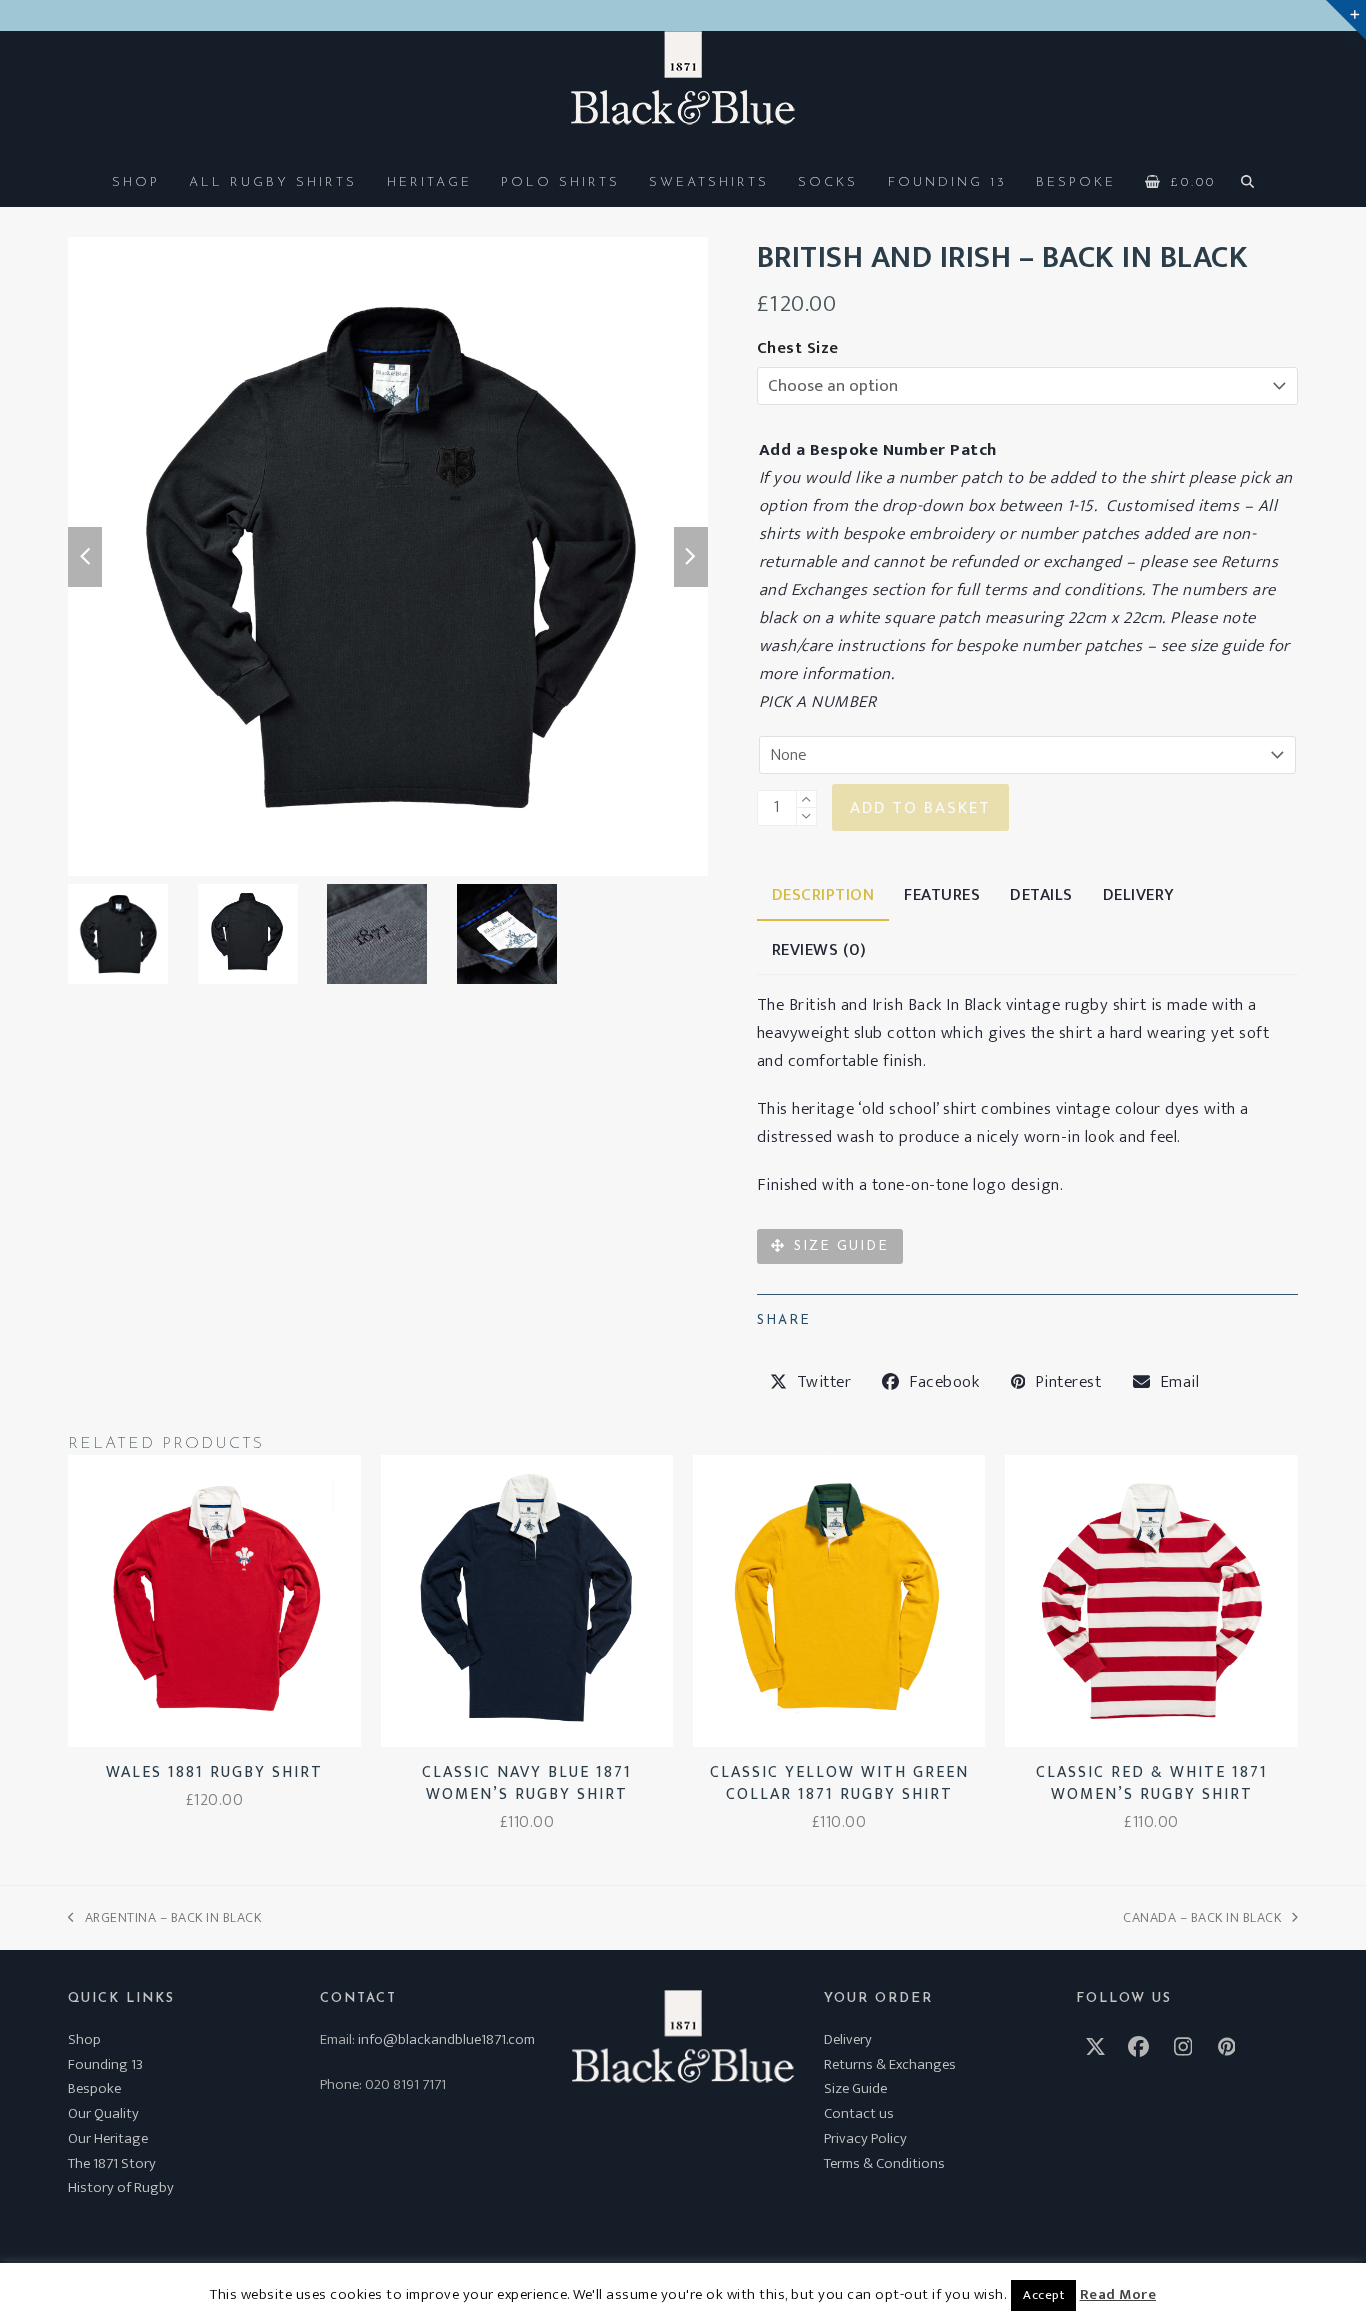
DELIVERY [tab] (1139, 895)
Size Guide (855, 2088)
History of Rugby (121, 2187)
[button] (1181, 181)
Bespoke (94, 2088)
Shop (84, 2039)
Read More (1118, 2295)
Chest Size (798, 348)
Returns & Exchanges (890, 2064)
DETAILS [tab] (1041, 895)
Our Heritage (108, 2138)
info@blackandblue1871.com (446, 2039)
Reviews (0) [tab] (819, 950)
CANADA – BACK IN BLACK (1202, 1917)
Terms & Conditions (884, 2163)
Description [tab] (823, 895)
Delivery (848, 2039)
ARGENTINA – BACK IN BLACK (164, 1917)
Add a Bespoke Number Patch (878, 450)
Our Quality (103, 2113)
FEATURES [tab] (942, 895)
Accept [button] (1043, 2295)
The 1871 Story (112, 2163)
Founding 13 (105, 2064)
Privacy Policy (865, 2138)
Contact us (859, 2113)
